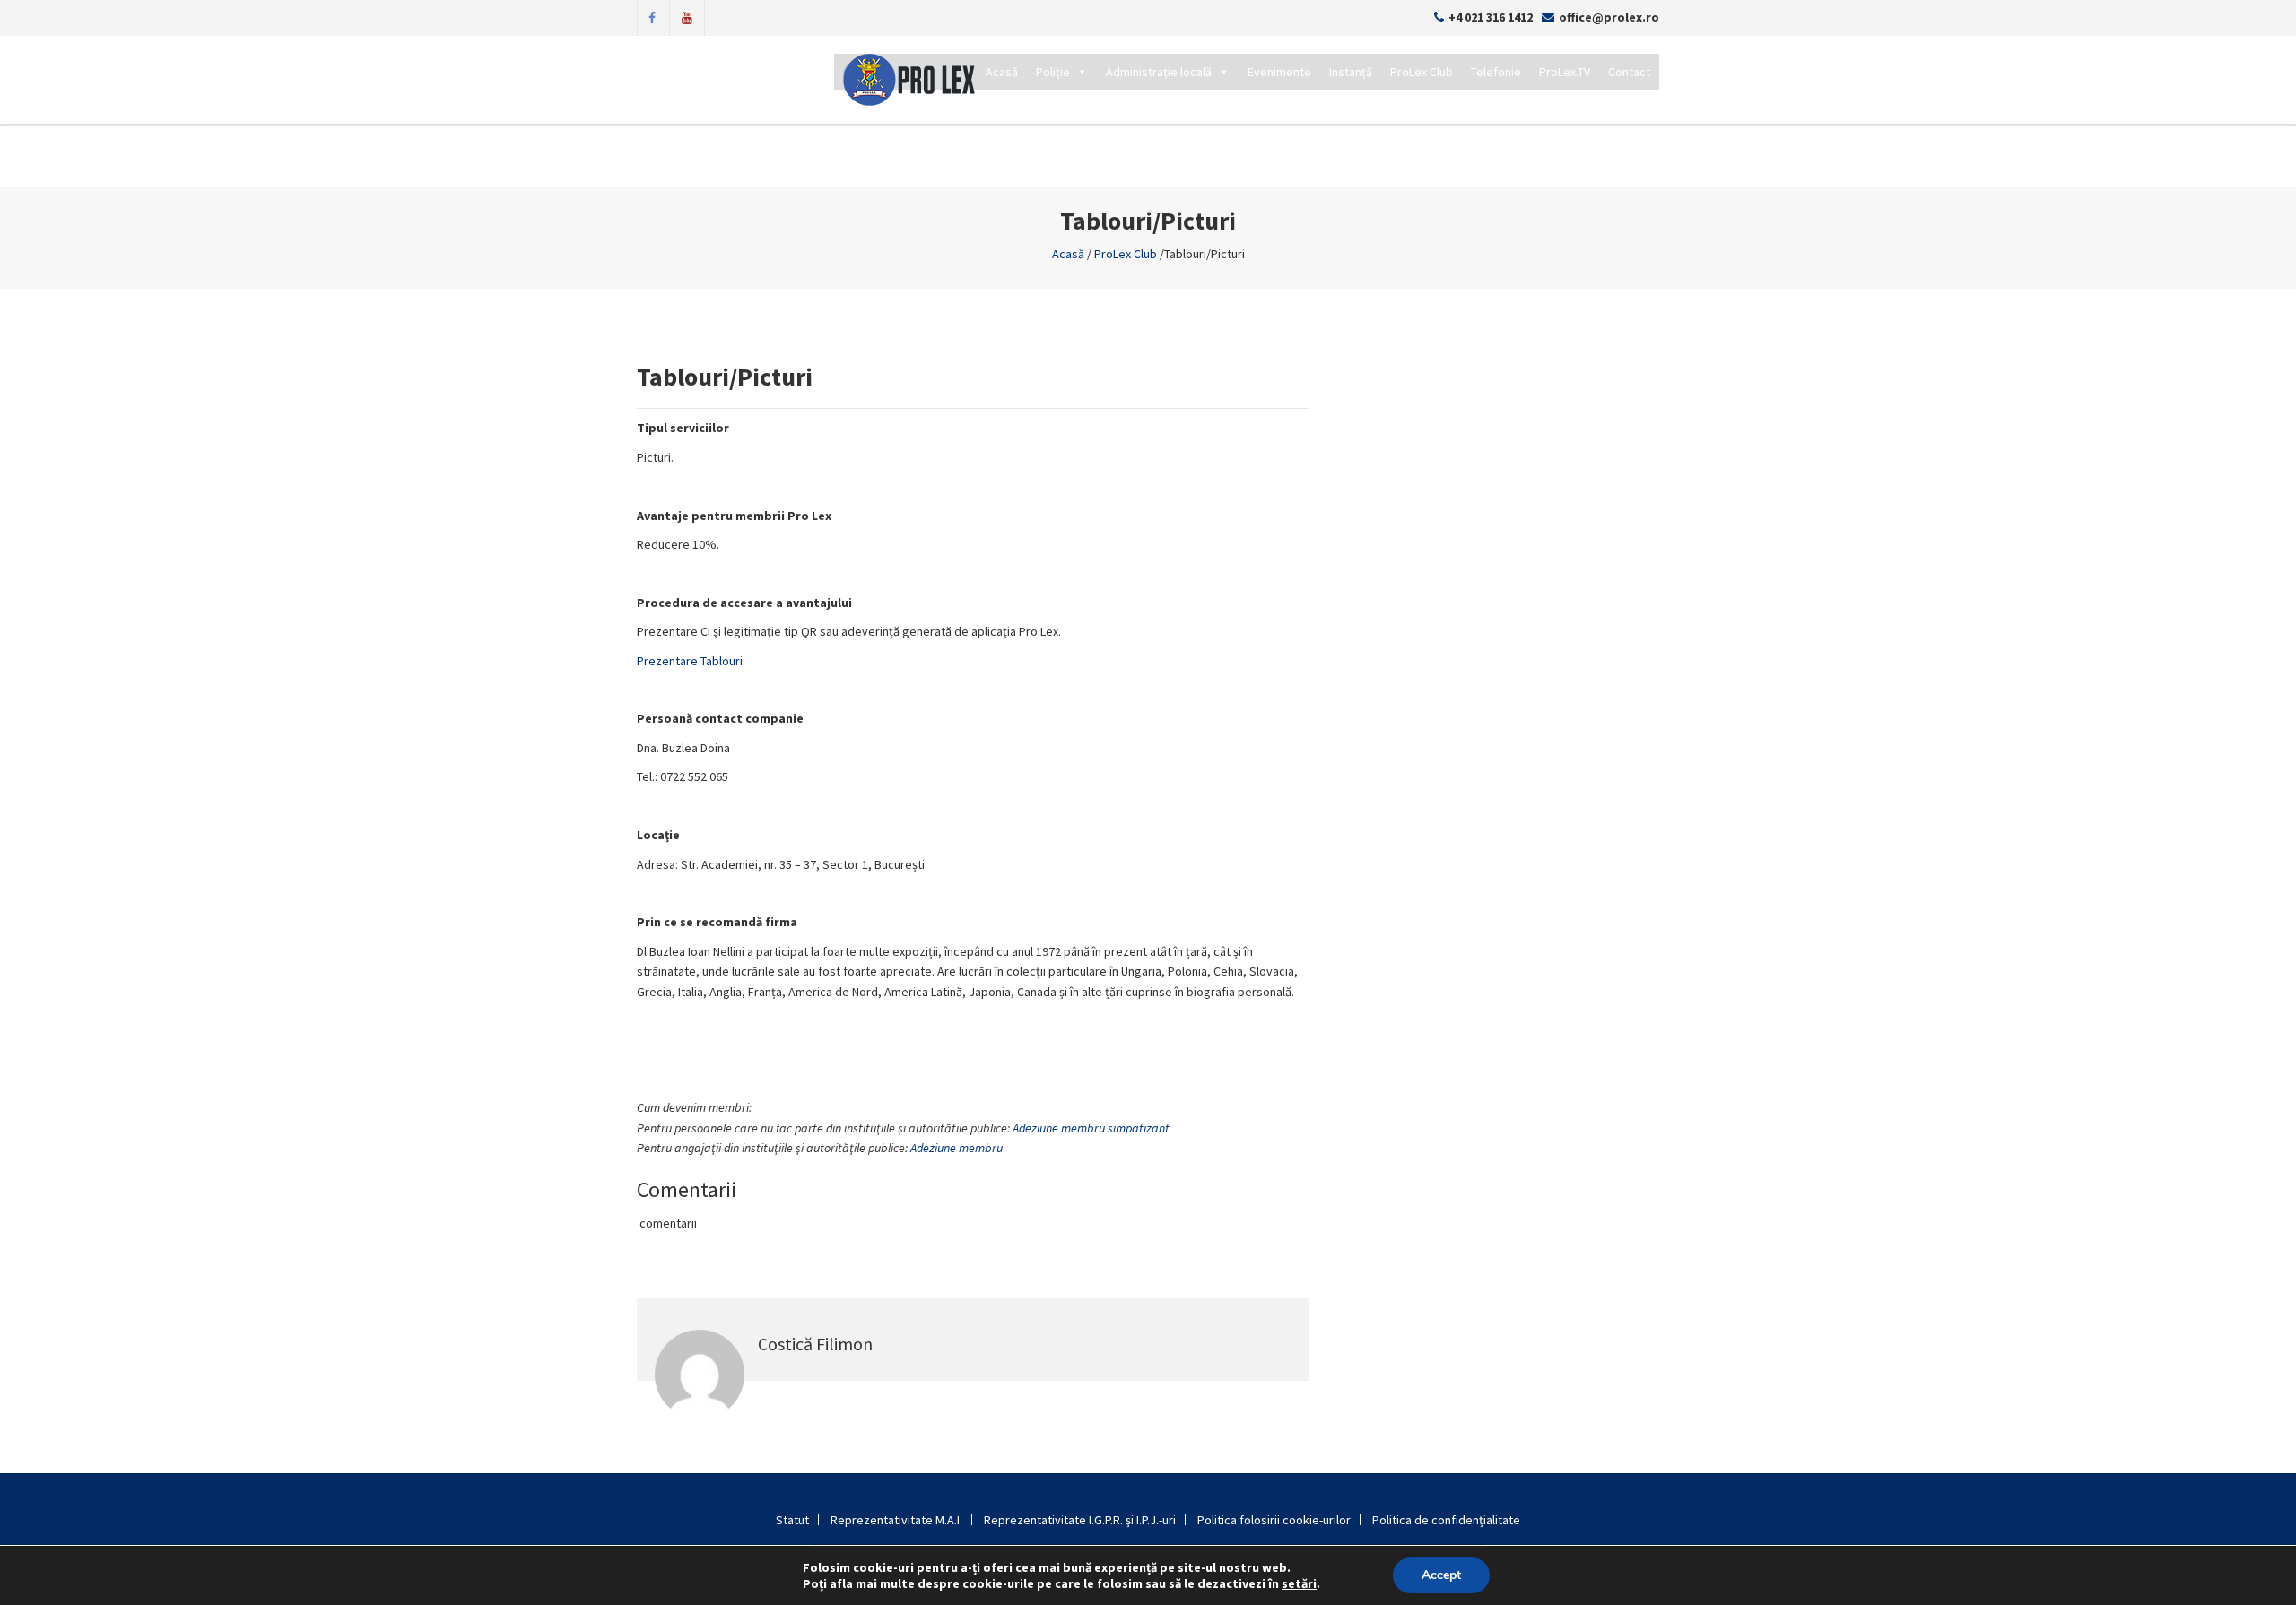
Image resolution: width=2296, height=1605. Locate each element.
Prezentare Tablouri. (691, 661)
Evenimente (1279, 72)
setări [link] (1299, 1583)
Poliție (1053, 72)
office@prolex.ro (1609, 17)
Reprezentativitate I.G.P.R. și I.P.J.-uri (1080, 1520)
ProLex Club (1422, 72)
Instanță (1351, 72)
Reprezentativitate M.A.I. (896, 1520)
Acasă (1002, 72)
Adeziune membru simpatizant (1091, 1128)
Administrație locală (1159, 72)
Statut (792, 1520)
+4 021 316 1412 (1491, 17)
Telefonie (1496, 72)
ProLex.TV (1565, 72)
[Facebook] (652, 16)
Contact (1629, 72)
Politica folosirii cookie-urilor (1274, 1520)
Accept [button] (1441, 1575)
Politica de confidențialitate (1446, 1520)
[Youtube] (687, 16)
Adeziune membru (957, 1148)
